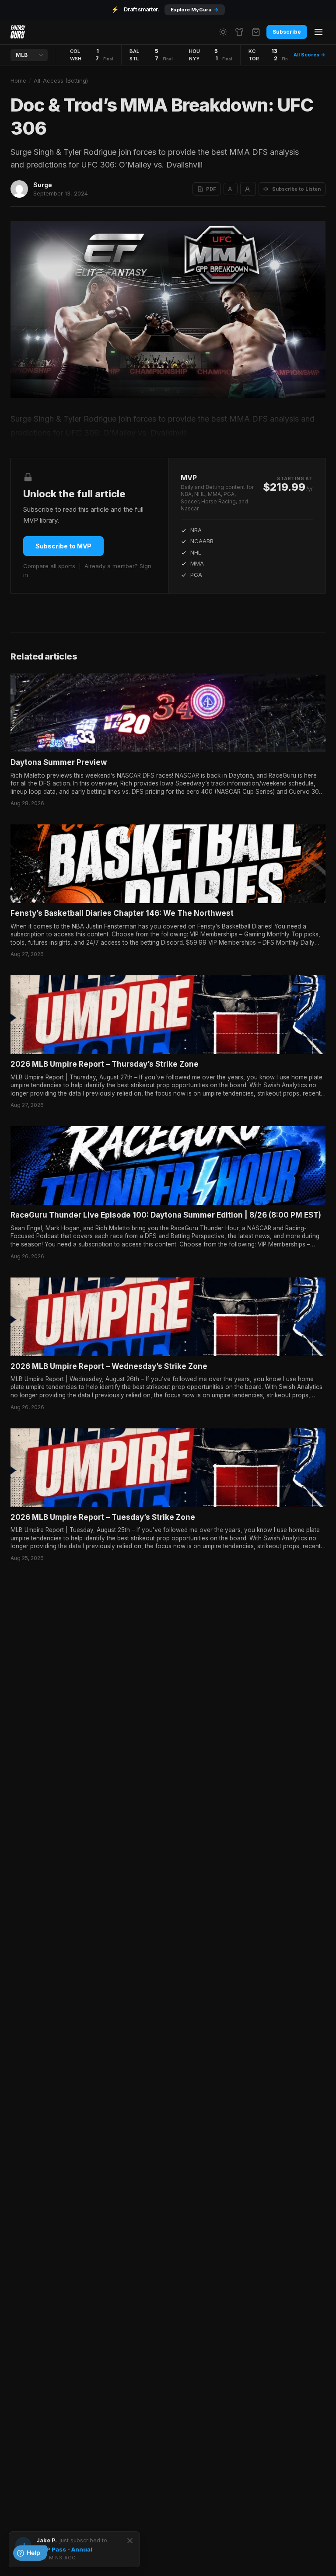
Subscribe (287, 32)
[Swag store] (239, 32)
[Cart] (256, 32)
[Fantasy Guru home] (18, 32)
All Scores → (310, 55)
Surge (43, 185)
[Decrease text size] (231, 189)
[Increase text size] (248, 189)
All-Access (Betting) (61, 80)
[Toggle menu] (318, 32)
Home (18, 80)
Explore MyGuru (195, 10)
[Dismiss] (130, 2541)
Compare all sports (49, 566)
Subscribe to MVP (63, 546)
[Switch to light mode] (223, 32)
